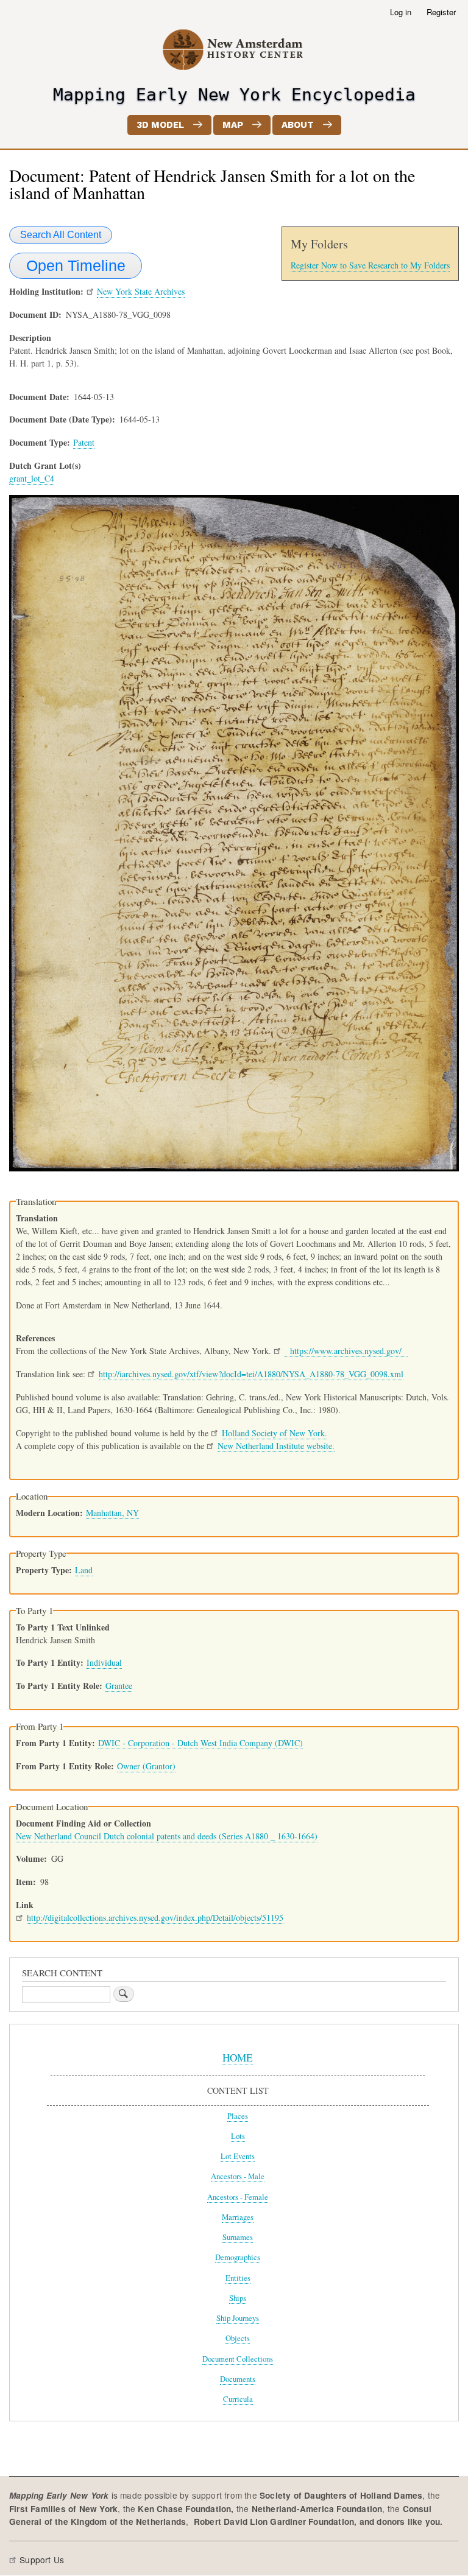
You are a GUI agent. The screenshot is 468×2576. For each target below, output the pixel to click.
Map (233, 125)
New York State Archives (141, 291)
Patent (84, 442)
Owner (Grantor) (146, 1766)
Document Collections (238, 2359)
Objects (238, 2338)
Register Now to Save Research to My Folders (370, 265)
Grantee (119, 1686)
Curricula (238, 2399)
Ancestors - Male (238, 2176)
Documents (238, 2379)
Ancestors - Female (238, 2197)
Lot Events (238, 2156)
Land (84, 1570)
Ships (238, 2298)
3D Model (160, 125)
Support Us (42, 2560)
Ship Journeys (238, 2318)
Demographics (238, 2257)
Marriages (238, 2217)
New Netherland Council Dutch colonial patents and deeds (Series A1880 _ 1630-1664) (167, 1836)
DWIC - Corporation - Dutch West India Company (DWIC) (200, 1743)
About (298, 125)
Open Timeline (76, 265)
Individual (104, 1662)
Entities (238, 2278)
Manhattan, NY (112, 1513)
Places (238, 2116)
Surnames (238, 2237)
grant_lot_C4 (32, 478)
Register (441, 12)
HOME (238, 2058)
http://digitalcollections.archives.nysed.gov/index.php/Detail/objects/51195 (155, 1918)
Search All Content (61, 235)
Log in (401, 12)
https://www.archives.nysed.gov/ (346, 1351)
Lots (238, 2136)
